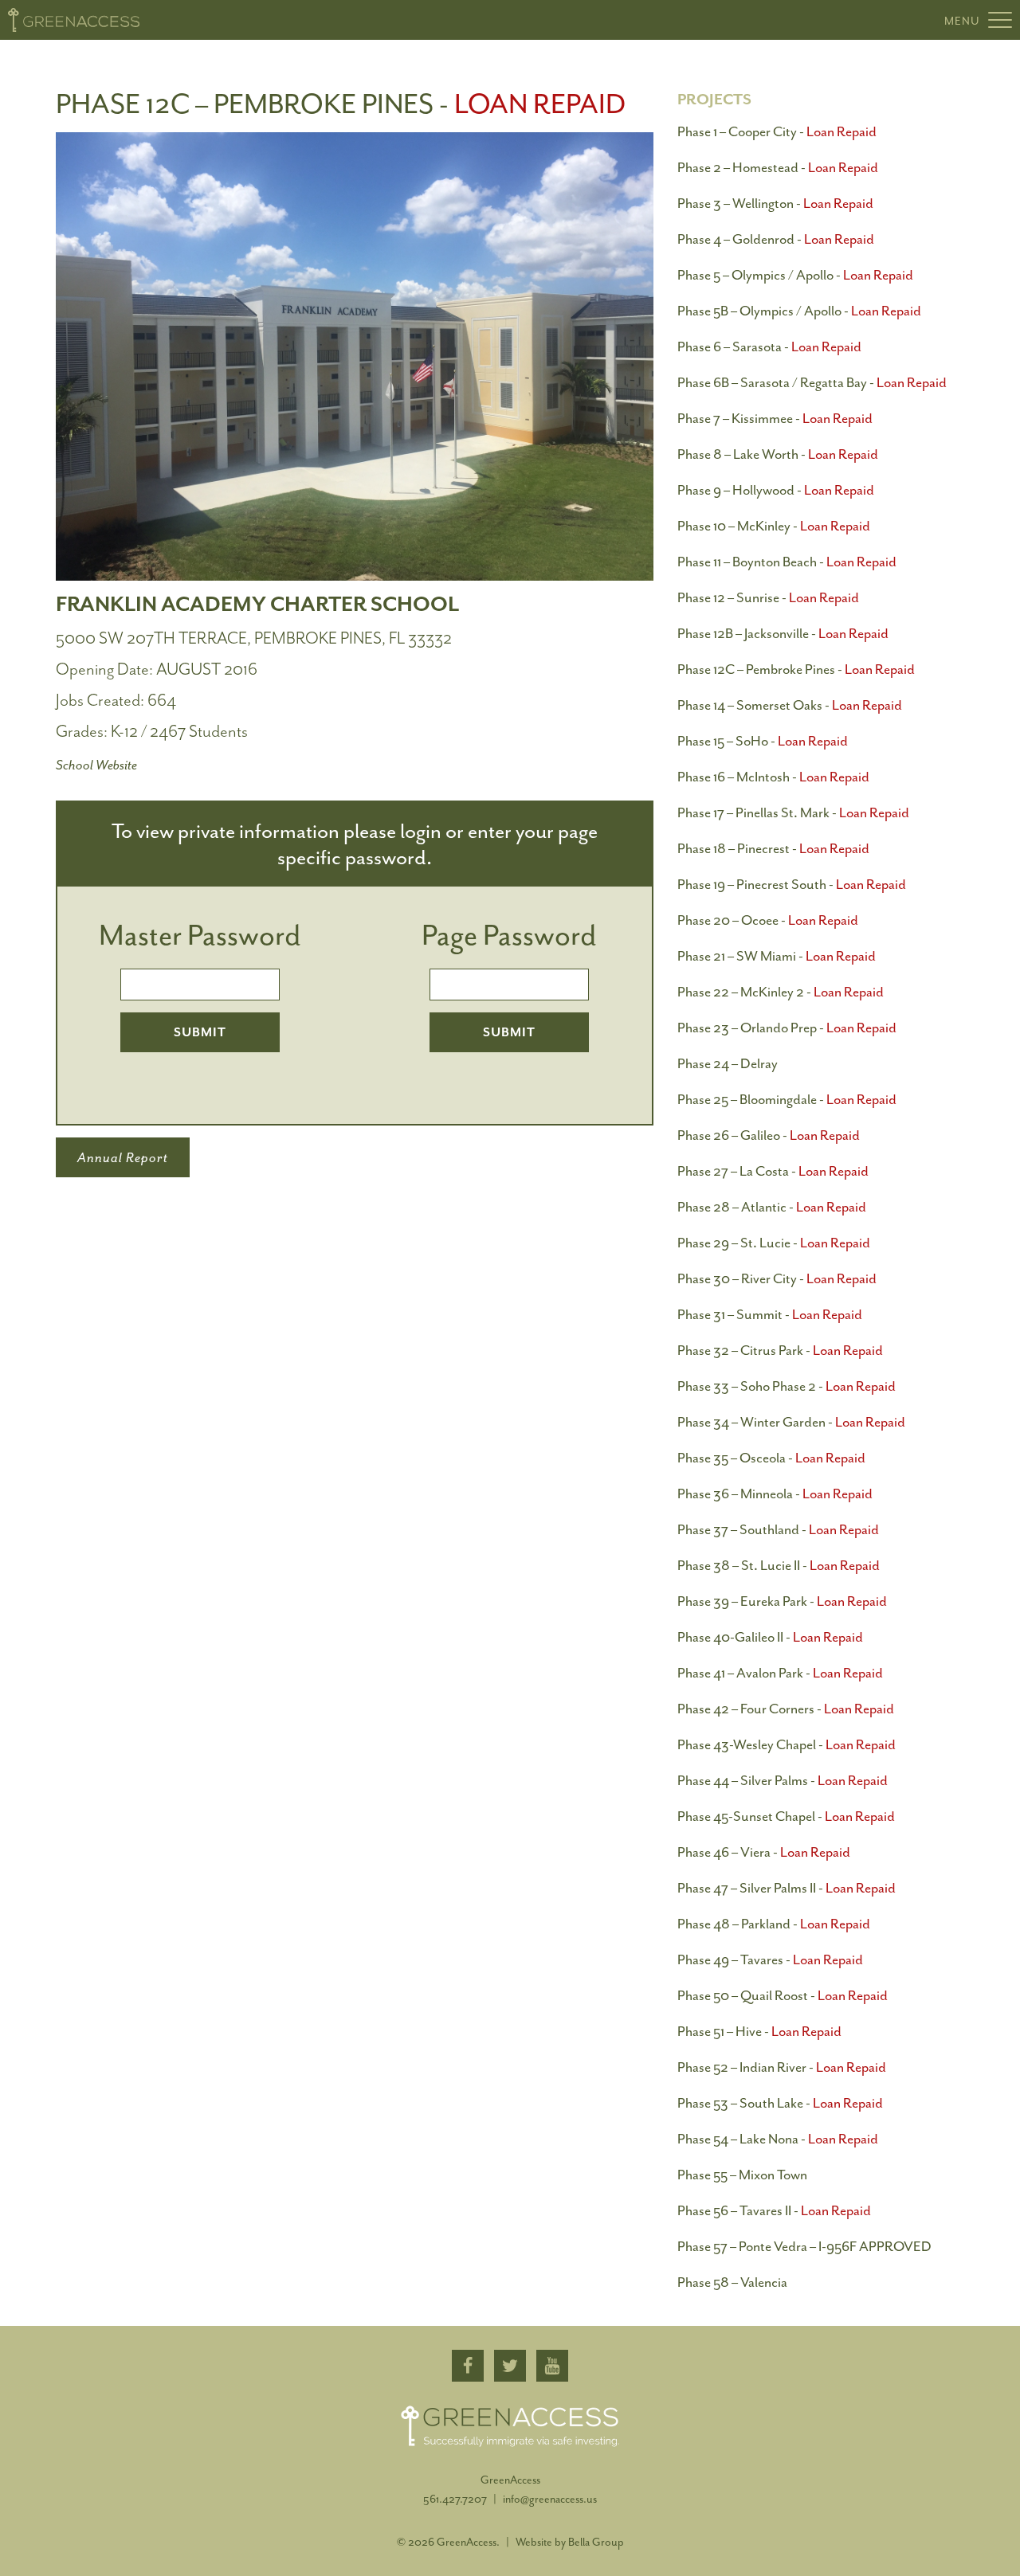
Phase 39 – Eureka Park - (782, 1601)
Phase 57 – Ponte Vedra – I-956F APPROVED (804, 2246)
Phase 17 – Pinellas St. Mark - (793, 812)
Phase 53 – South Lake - (780, 2103)
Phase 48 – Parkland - (774, 1924)
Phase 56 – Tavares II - (774, 2210)
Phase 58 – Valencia (732, 2282)
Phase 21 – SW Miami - (777, 956)
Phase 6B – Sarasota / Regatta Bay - (812, 382)
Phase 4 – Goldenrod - (776, 239)
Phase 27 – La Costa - (773, 1171)
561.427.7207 (456, 2499)
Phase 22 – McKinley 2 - (781, 992)
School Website (96, 765)
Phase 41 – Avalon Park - (780, 1673)
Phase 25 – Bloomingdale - (787, 1099)
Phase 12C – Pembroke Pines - (796, 669)
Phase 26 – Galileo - (769, 1135)
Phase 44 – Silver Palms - (783, 1780)
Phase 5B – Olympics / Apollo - (799, 311)
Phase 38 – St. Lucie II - (779, 1565)
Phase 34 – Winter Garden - (791, 1422)
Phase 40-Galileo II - (770, 1637)
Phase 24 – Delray (728, 1063)
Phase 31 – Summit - (770, 1314)
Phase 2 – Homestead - (778, 167)
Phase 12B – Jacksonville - (783, 633)
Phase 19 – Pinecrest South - (792, 884)
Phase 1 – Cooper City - (777, 131)
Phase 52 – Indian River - (782, 2067)
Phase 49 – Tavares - (770, 1959)
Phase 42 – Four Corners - (786, 1709)
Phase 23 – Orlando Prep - (787, 1028)
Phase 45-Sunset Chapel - (786, 1816)
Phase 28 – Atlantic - (772, 1207)
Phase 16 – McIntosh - (773, 777)
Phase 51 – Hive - (759, 2031)
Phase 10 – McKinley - (774, 526)
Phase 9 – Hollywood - (776, 490)
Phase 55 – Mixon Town (742, 2175)
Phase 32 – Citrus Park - (780, 1350)
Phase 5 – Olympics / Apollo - (795, 275)
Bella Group (596, 2542)
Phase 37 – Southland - (778, 1529)
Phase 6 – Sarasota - (769, 346)
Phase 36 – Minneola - (775, 1494)
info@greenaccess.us (550, 2499)
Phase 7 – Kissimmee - (775, 418)
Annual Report (123, 1157)
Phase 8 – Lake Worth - (778, 454)
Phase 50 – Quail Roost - (783, 1995)
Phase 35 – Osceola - (771, 1458)
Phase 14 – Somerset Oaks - (790, 705)
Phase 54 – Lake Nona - (778, 2139)
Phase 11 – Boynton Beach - (787, 562)
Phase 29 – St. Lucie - (774, 1243)
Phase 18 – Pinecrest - (773, 848)
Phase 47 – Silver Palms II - (787, 1888)
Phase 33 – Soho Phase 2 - (787, 1386)
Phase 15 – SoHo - (763, 741)
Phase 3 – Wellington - (775, 203)
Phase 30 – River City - (777, 1278)
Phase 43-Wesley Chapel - (787, 1744)
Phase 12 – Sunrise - (768, 597)
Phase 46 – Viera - (764, 1852)
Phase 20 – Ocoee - (768, 920)
